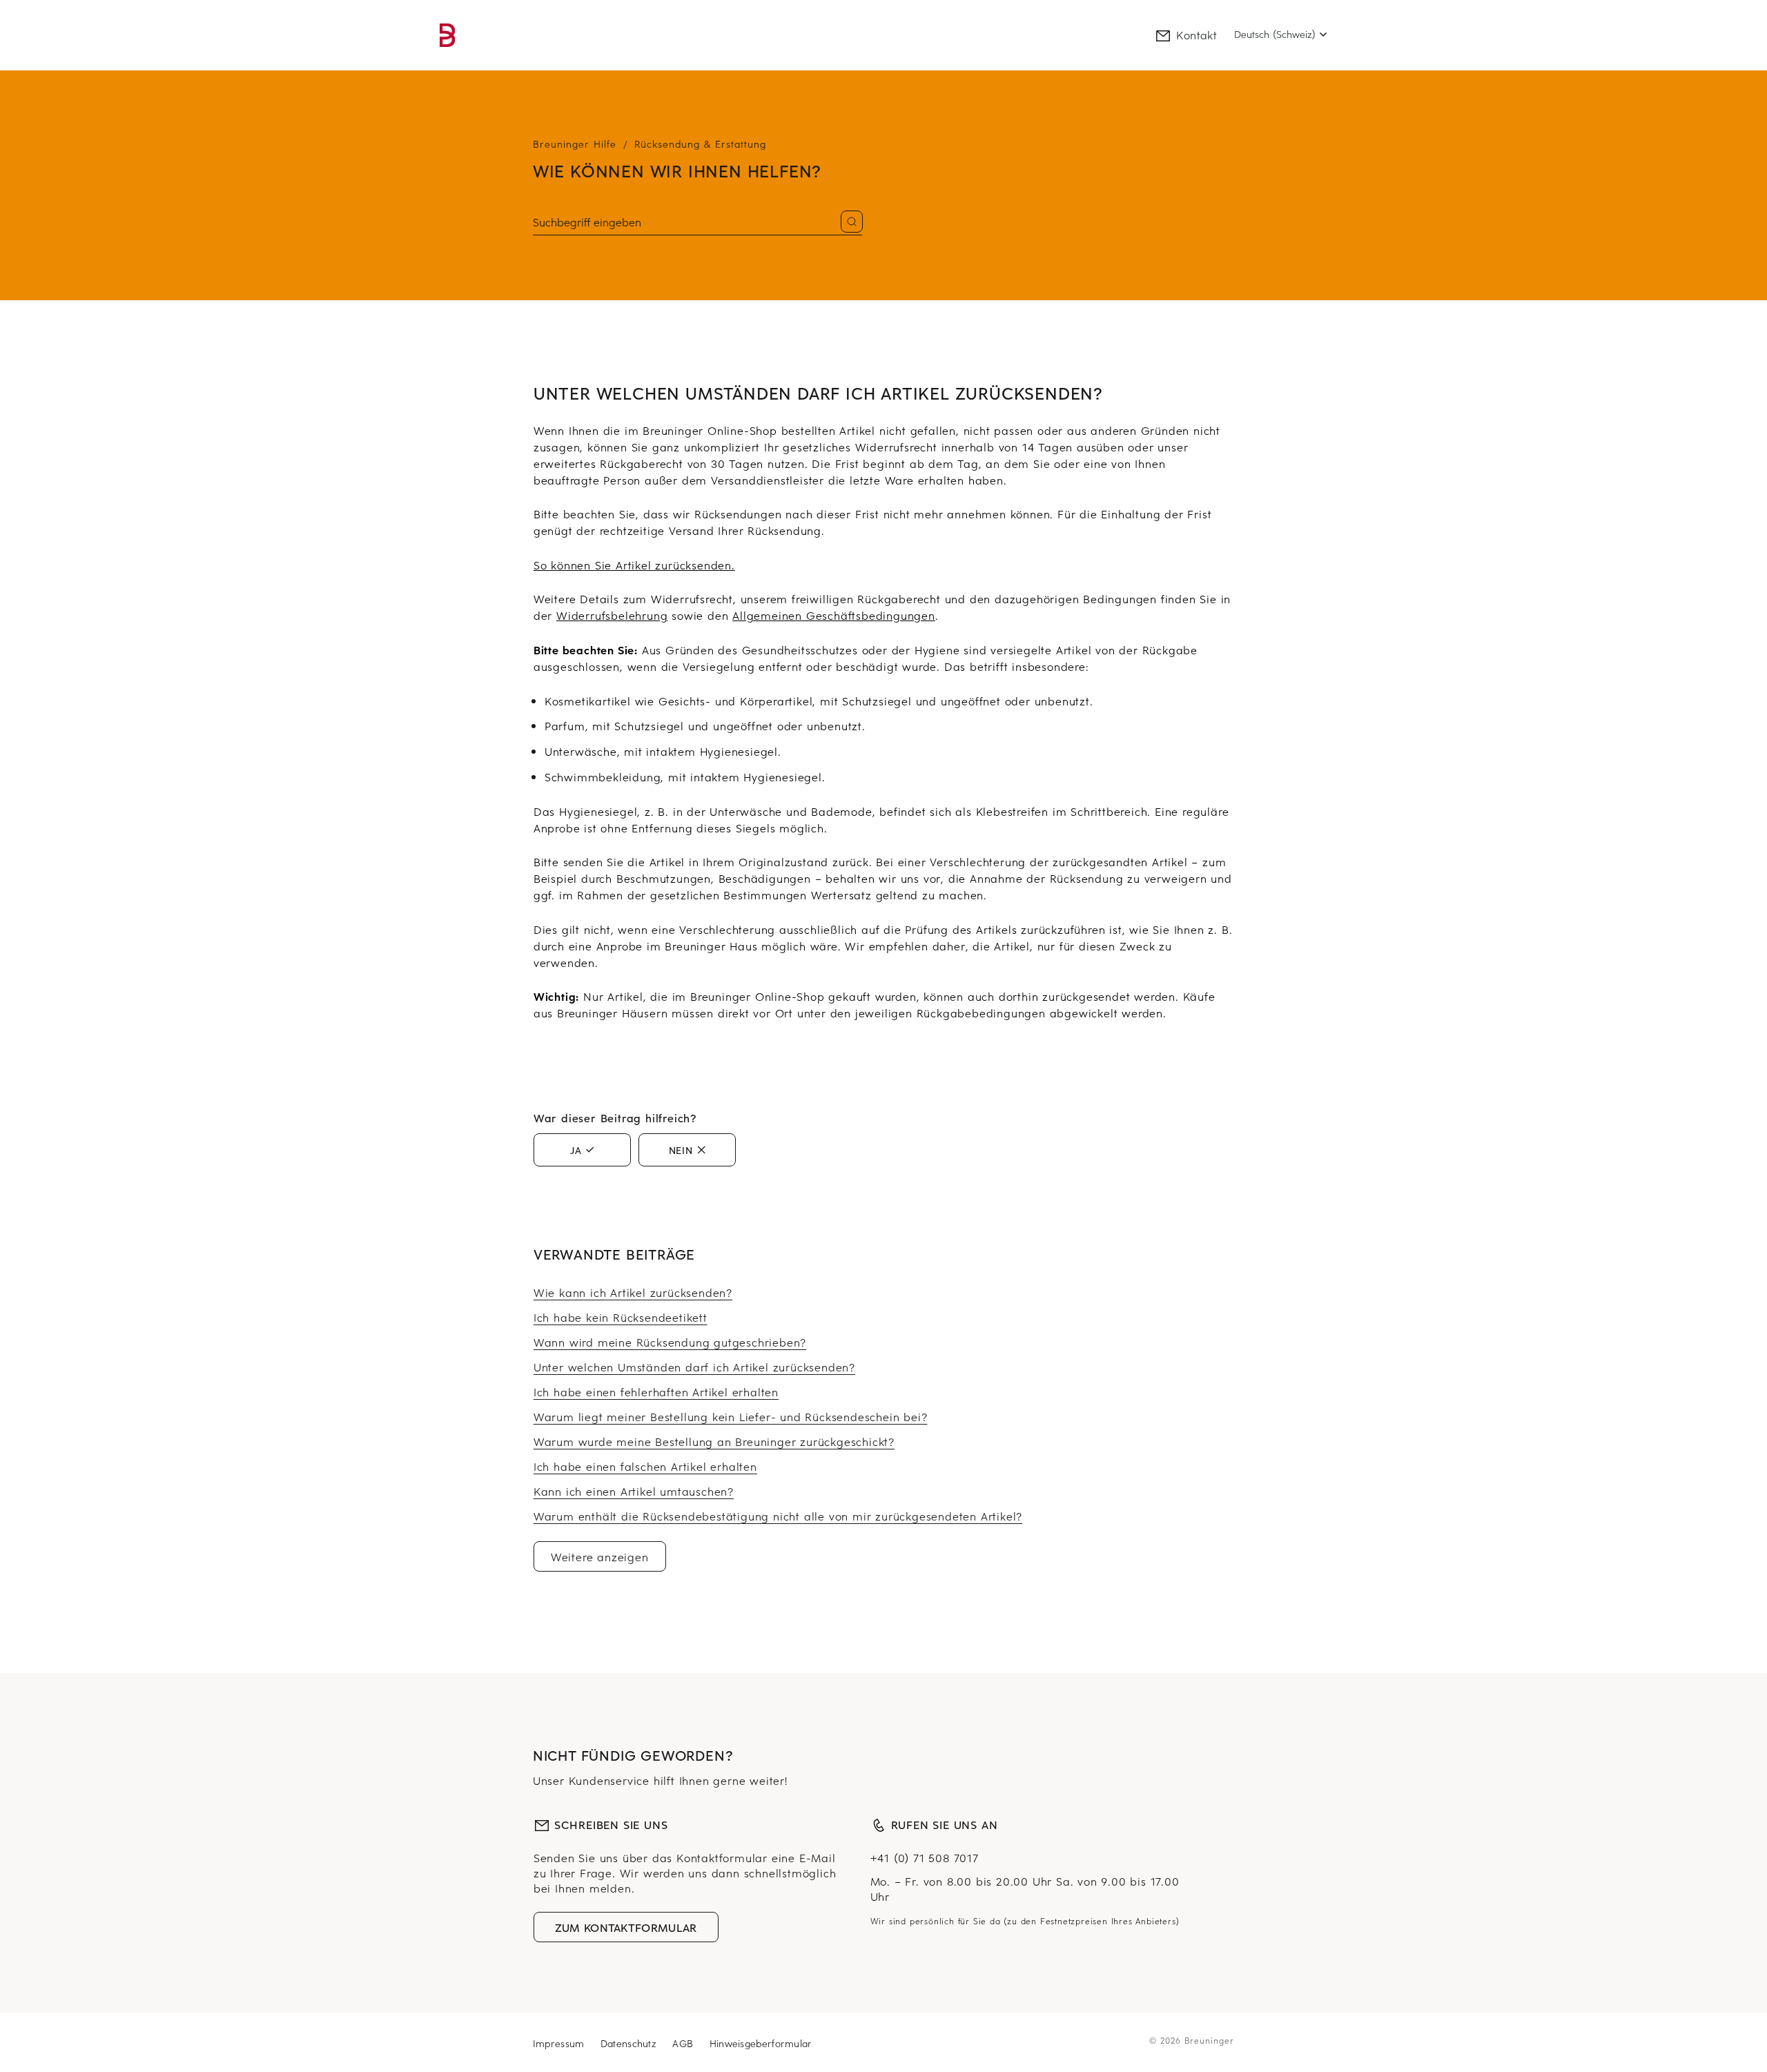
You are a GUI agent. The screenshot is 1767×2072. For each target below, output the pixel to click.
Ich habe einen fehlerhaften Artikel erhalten (656, 1391)
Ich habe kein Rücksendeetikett (621, 1317)
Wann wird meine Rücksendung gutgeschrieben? (670, 1342)
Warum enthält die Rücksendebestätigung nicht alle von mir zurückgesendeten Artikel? (778, 1516)
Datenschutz (631, 2043)
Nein (681, 1150)
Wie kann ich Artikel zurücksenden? (633, 1292)
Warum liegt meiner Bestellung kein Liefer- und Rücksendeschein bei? (731, 1416)
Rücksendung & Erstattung (700, 144)
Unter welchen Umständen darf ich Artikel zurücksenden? (694, 1367)
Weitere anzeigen (600, 1556)
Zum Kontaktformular (626, 1927)
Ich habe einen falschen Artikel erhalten (645, 1466)
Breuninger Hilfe (575, 144)
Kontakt (1197, 35)
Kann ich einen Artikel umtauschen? (634, 1491)
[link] (447, 35)
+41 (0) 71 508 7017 (925, 1857)
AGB (684, 2043)
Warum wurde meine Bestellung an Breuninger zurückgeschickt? (714, 1441)
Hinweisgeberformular (761, 2043)
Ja (576, 1150)
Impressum (560, 2043)
